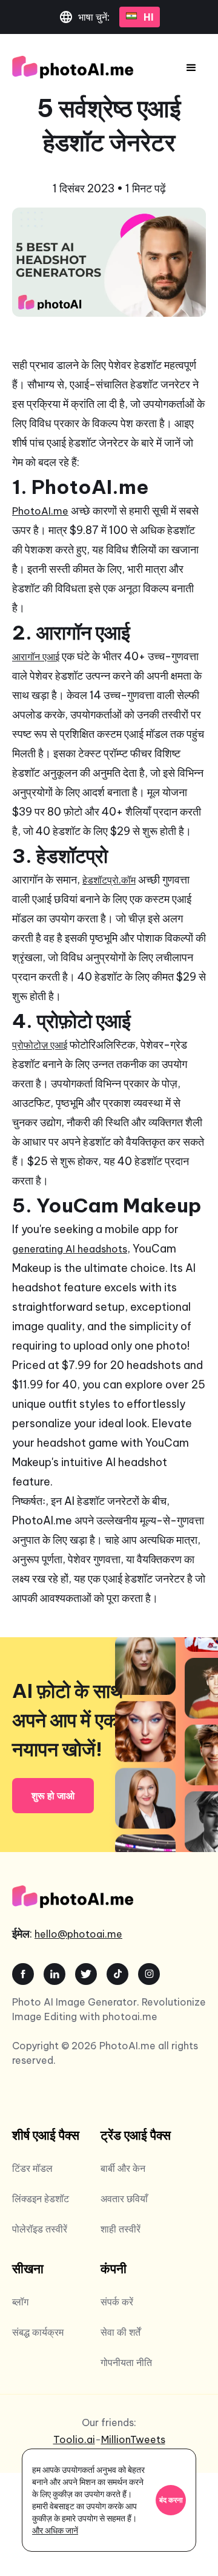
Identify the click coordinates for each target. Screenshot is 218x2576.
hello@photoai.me (78, 1934)
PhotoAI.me (40, 511)
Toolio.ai (74, 2439)
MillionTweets (133, 2439)
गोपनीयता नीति (126, 2362)
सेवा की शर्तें (121, 2332)
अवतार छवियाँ (124, 2199)
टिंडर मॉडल (32, 2168)
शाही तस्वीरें (121, 2229)
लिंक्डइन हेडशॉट (41, 2199)
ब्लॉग (20, 2302)
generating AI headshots (70, 1249)
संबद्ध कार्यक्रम (38, 2332)
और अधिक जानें (55, 2530)
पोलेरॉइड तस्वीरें (40, 2229)
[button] (191, 68)
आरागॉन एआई (36, 657)
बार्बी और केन (123, 2168)
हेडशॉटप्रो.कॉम (109, 880)
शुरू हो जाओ (53, 1796)
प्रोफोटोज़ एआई (40, 1045)
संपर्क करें (117, 2302)
